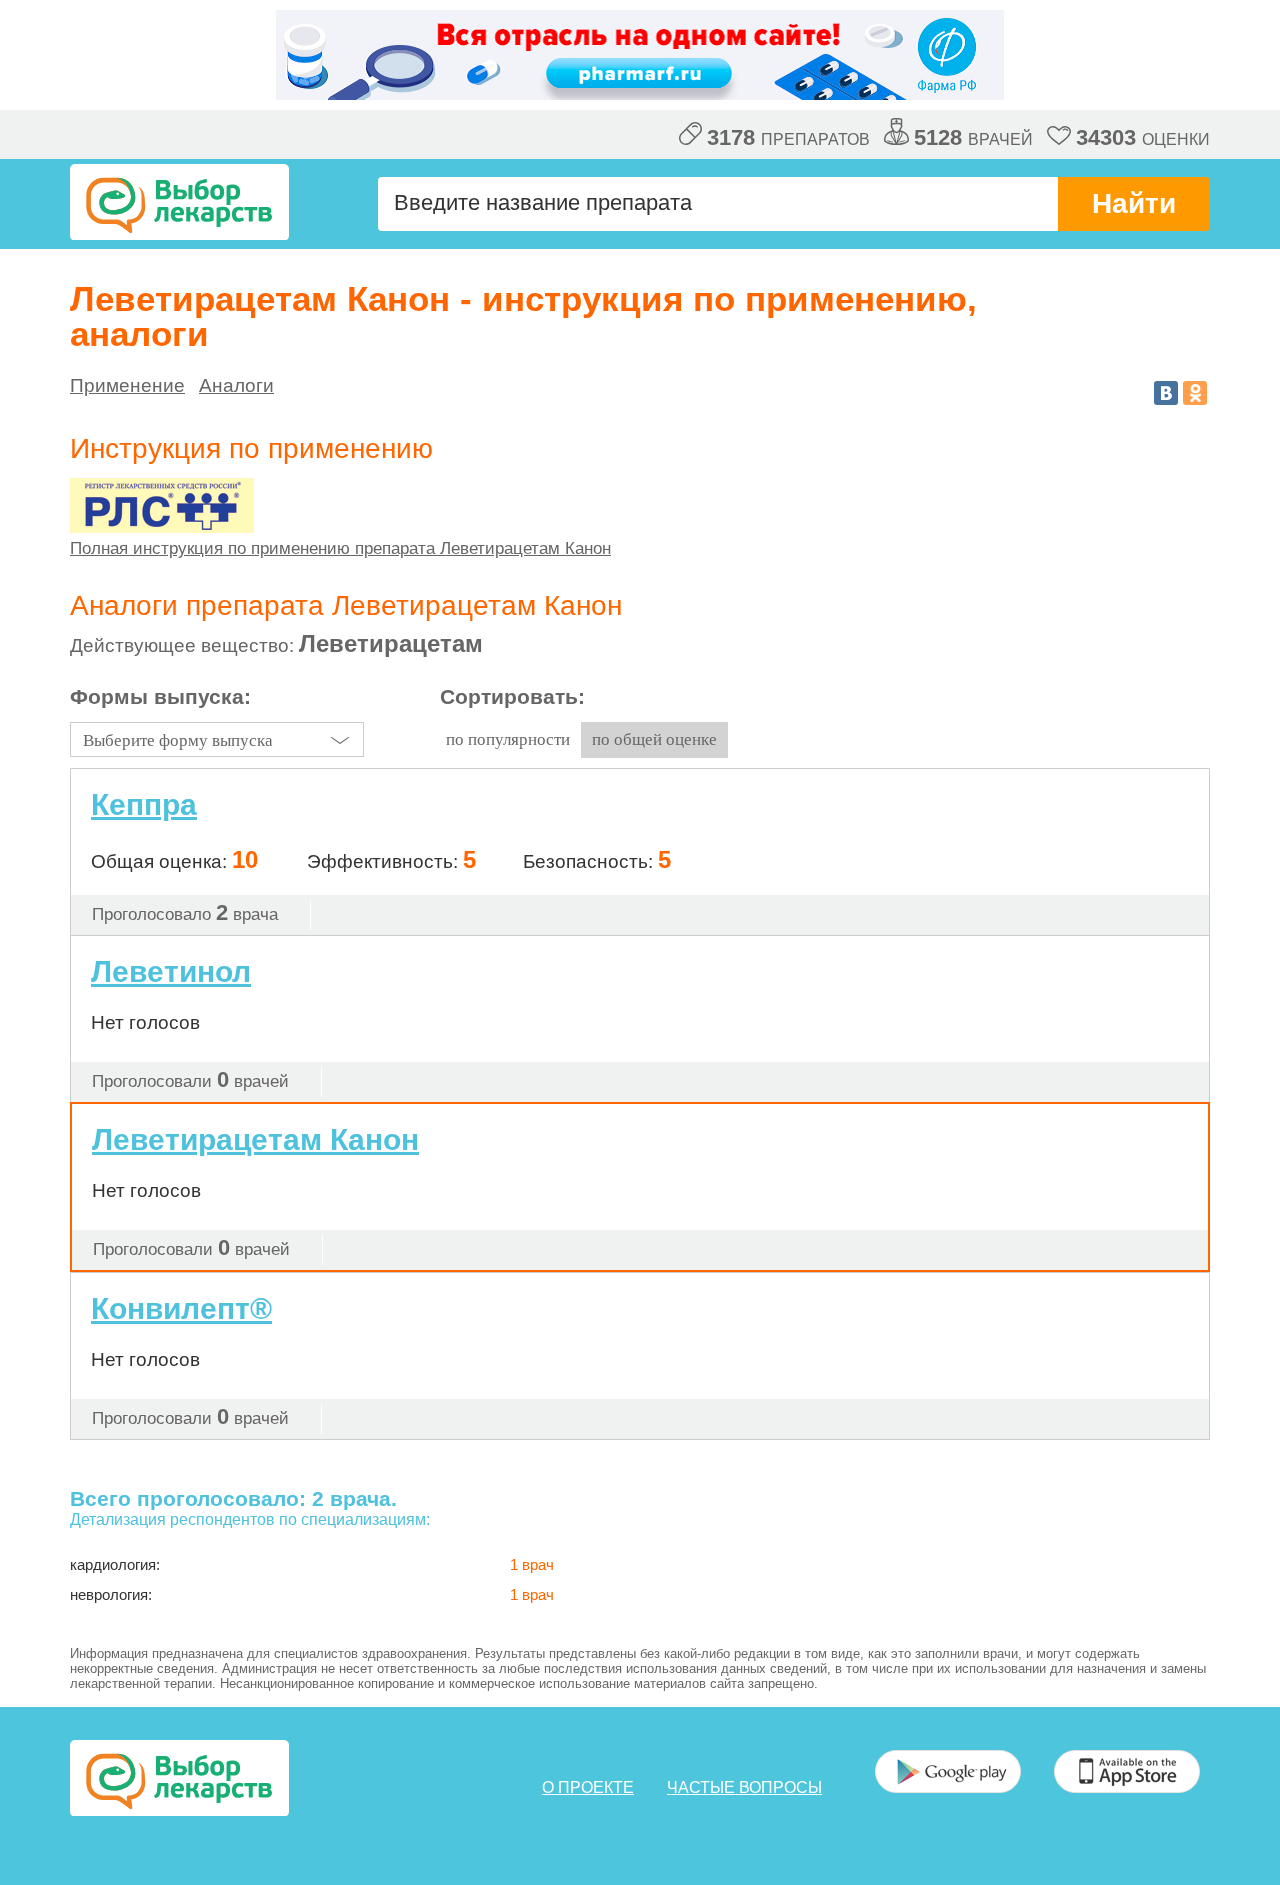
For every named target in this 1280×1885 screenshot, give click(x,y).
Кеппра (144, 804)
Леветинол (171, 971)
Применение (127, 385)
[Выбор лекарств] (179, 202)
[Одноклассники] (1195, 393)
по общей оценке (654, 739)
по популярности (508, 739)
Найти (1134, 203)
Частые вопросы (744, 1787)
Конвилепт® (181, 1308)
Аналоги (236, 385)
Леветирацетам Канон (255, 1140)
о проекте (588, 1787)
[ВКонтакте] (1166, 393)
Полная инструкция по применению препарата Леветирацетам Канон (340, 548)
